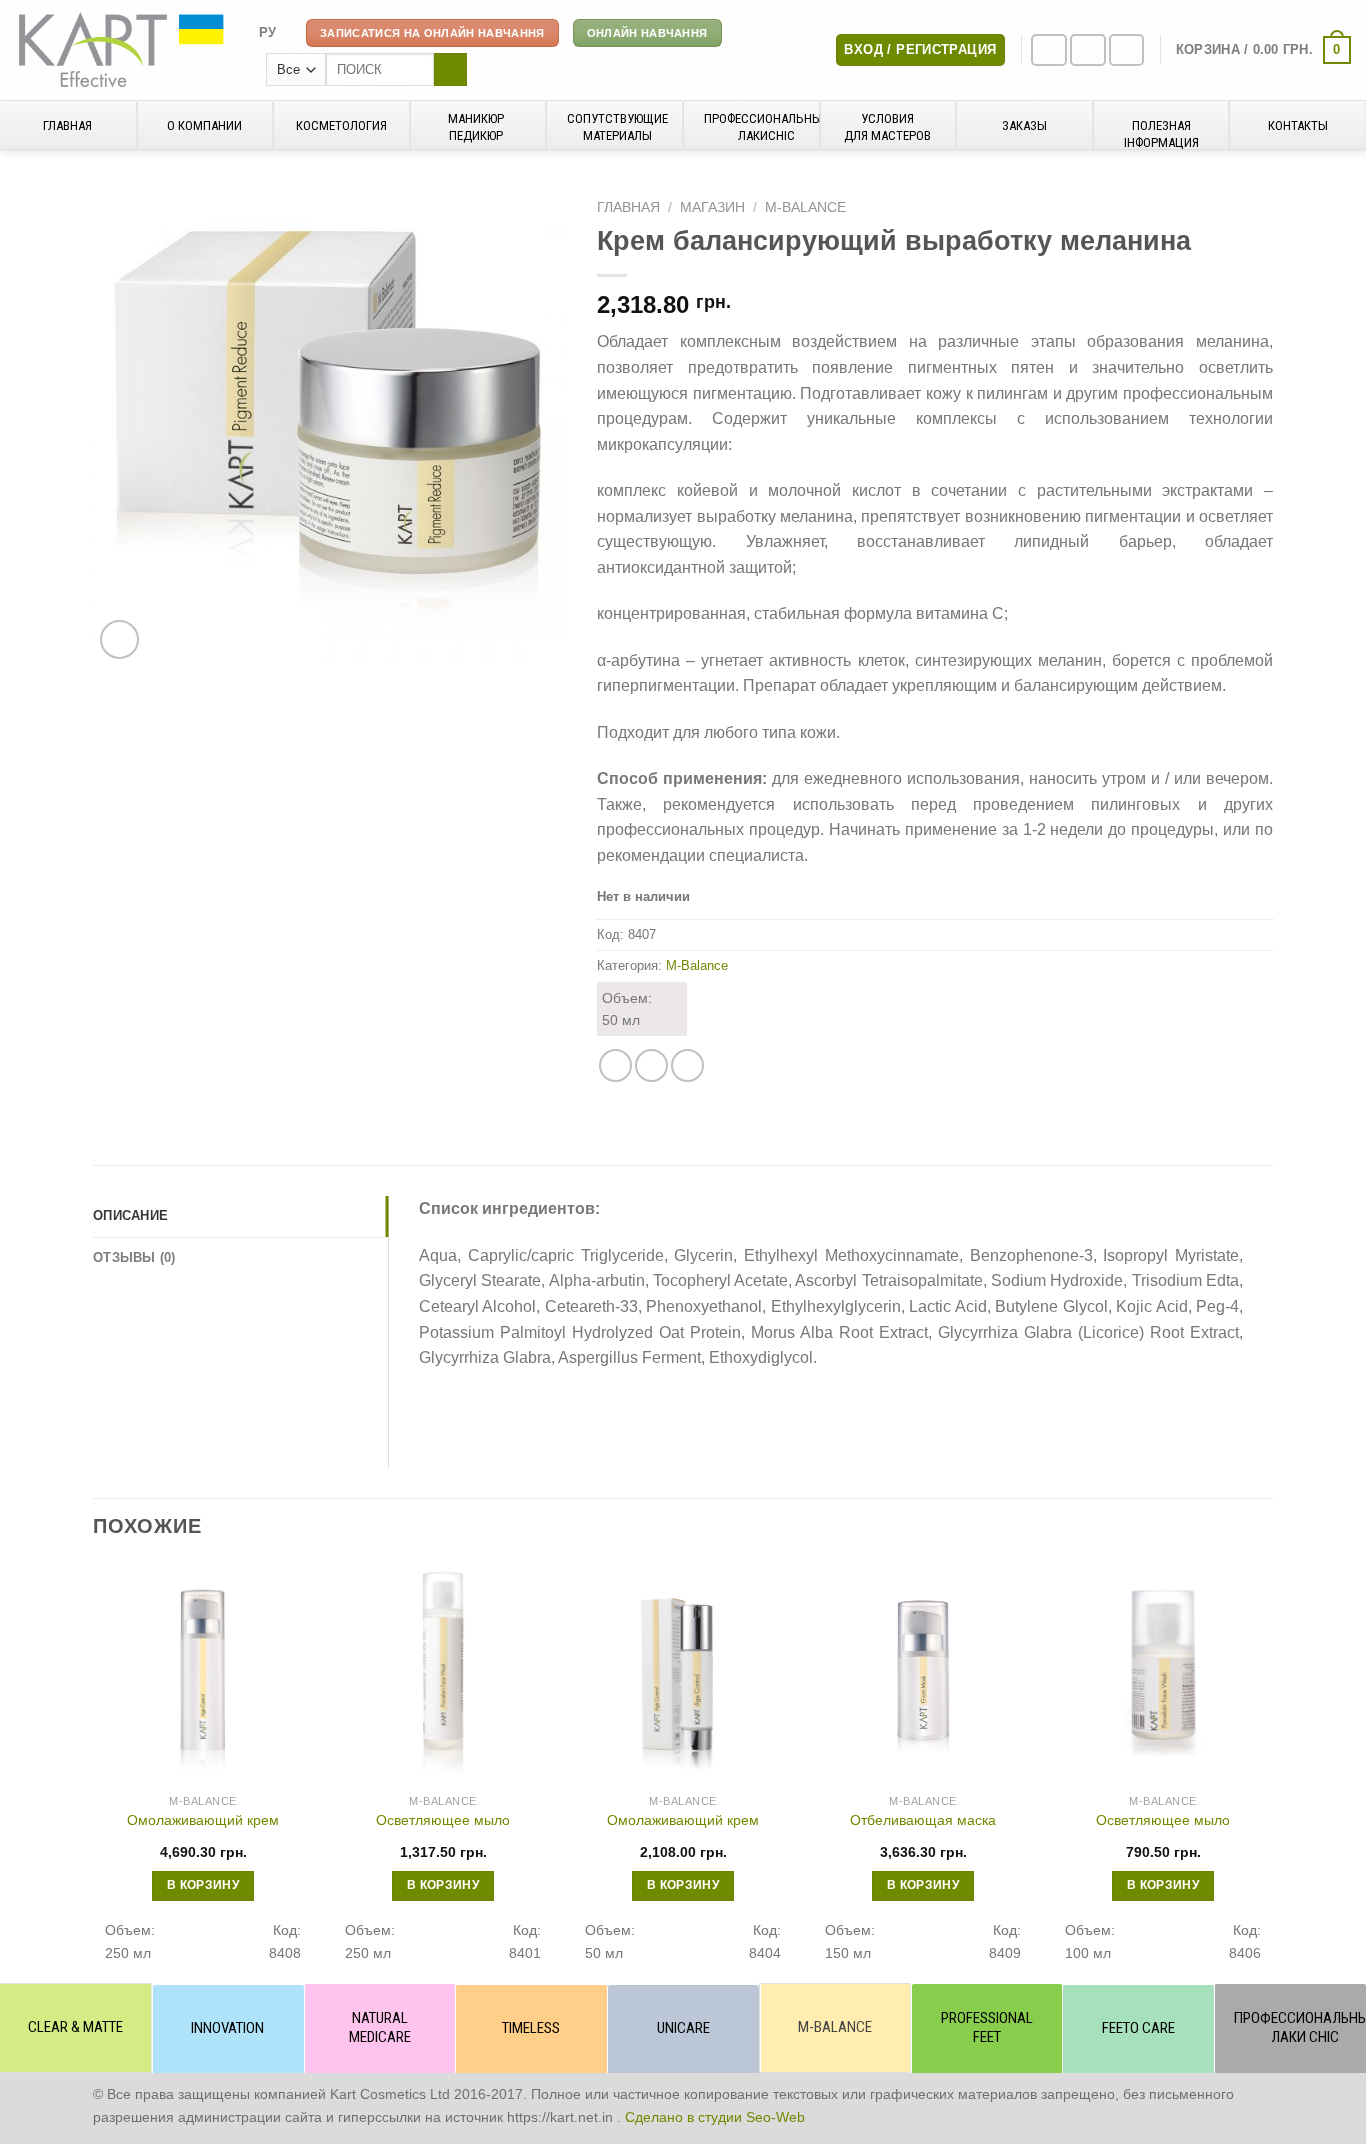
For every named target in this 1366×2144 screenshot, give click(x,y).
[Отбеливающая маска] (923, 1673)
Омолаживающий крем (203, 1820)
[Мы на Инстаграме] (1088, 50)
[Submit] (450, 70)
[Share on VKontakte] (687, 1065)
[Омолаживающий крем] (203, 1673)
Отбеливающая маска (923, 1820)
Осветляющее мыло (443, 1820)
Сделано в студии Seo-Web (715, 2117)
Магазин (712, 207)
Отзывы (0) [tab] (134, 1257)
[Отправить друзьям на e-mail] (651, 1065)
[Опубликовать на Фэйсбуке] (615, 1065)
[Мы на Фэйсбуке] (1049, 50)
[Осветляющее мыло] (443, 1673)
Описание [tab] (130, 1215)
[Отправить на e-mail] (1127, 50)
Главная (628, 207)
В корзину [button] (203, 1885)
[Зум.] (119, 639)
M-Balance (805, 207)
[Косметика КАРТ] (122, 50)
